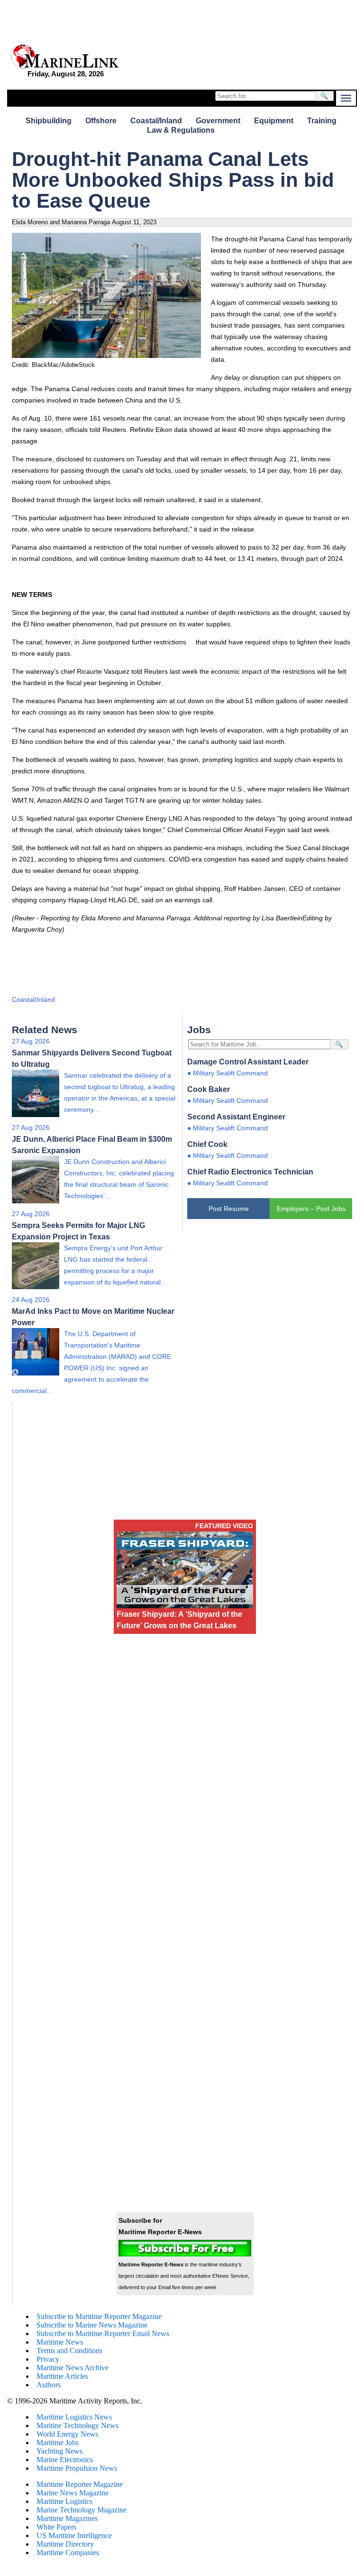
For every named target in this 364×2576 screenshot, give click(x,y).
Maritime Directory (65, 2544)
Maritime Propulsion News (77, 2468)
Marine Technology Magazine (82, 2510)
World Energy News (67, 2434)
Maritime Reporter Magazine (80, 2484)
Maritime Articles (62, 2376)
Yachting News (59, 2451)
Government (218, 121)
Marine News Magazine (73, 2493)
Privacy (48, 2359)
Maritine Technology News (77, 2425)
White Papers (56, 2527)
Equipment (274, 121)
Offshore (101, 121)
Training (322, 121)
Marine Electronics (65, 2460)
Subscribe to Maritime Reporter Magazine (99, 2316)
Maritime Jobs (58, 2443)
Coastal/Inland (156, 121)
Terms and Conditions (69, 2351)
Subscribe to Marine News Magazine (92, 2325)
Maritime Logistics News (74, 2417)
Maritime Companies (68, 2553)
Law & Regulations (181, 130)
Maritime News (60, 2342)
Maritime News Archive (73, 2368)
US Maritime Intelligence (74, 2535)
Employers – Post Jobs (311, 1209)
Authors (49, 2385)
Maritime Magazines (67, 2518)
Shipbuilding (49, 121)
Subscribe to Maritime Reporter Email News (103, 2333)
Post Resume (229, 1209)
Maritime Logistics (64, 2501)
